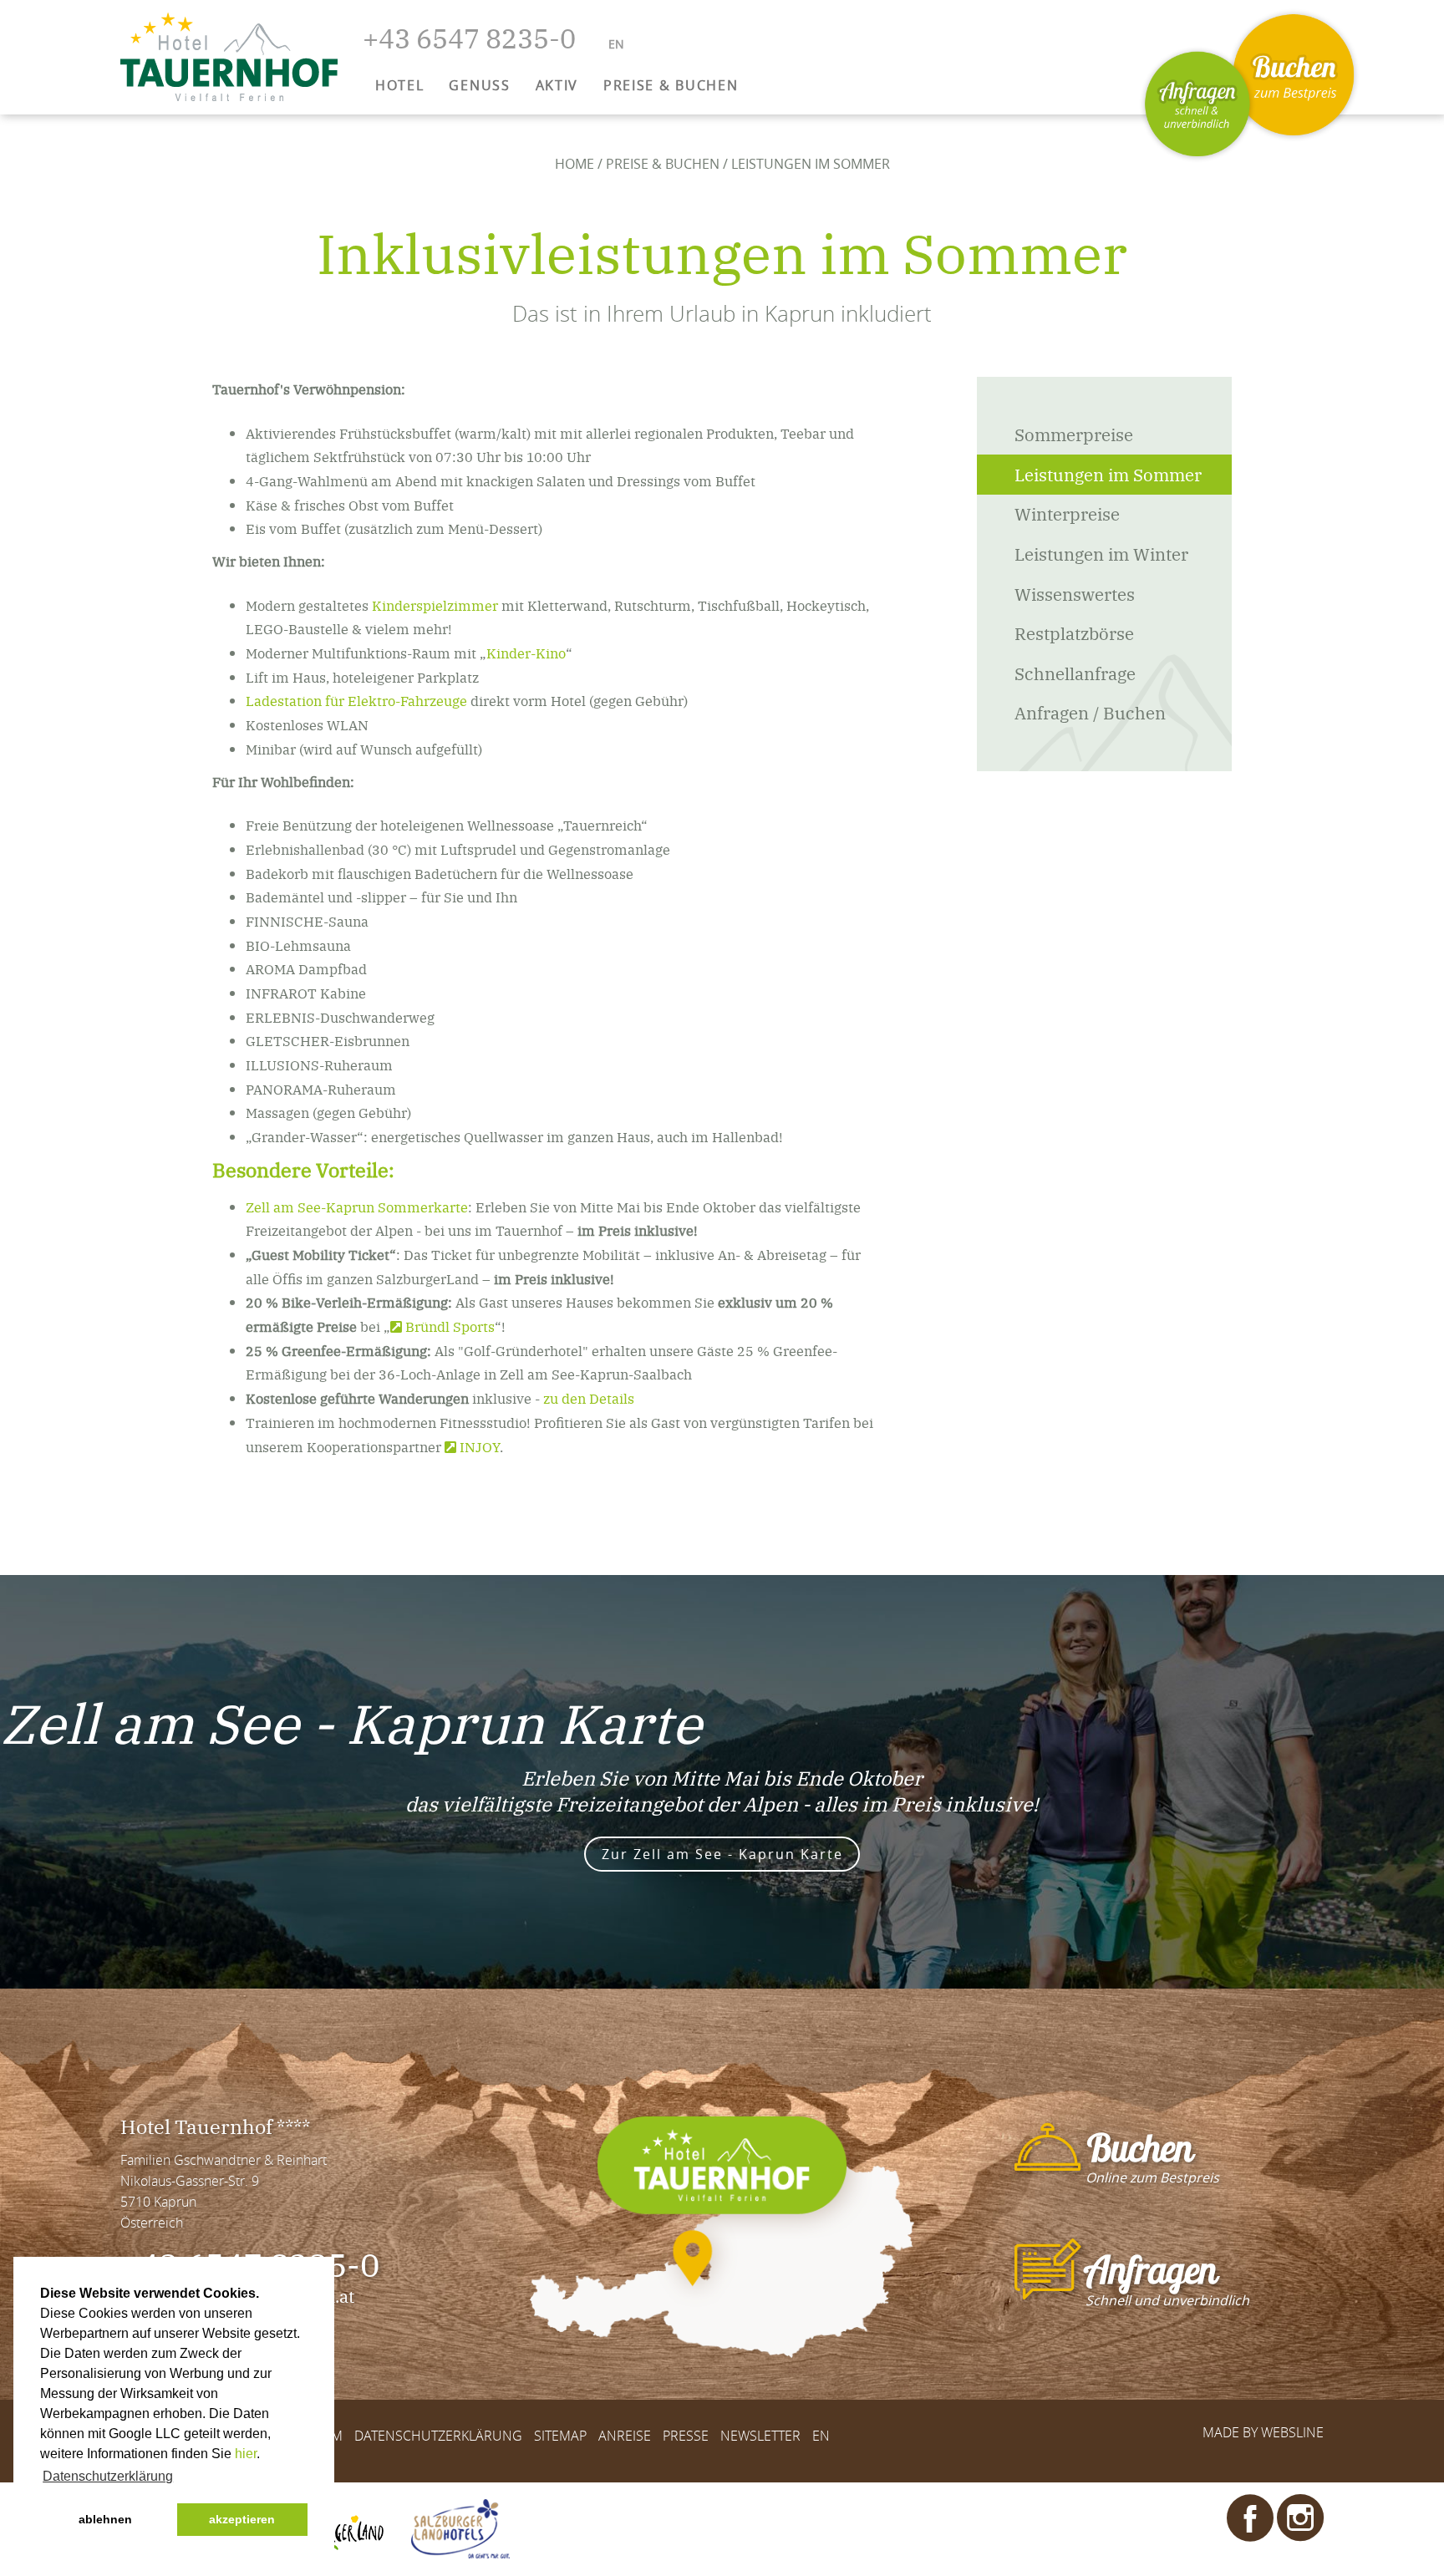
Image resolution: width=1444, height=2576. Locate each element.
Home (575, 164)
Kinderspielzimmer (435, 605)
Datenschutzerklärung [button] (108, 2476)
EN (821, 2436)
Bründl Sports (450, 1326)
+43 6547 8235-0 (469, 37)
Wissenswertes (1075, 594)
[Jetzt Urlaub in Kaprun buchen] (1294, 75)
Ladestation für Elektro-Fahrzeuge (356, 700)
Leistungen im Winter (1101, 554)
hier (246, 2454)
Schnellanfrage (1075, 673)
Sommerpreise (1074, 434)
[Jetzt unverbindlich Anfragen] (1197, 104)
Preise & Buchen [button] (671, 86)
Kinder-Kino (526, 653)
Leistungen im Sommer (1108, 474)
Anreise (625, 2436)
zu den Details (589, 1398)
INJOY (480, 1446)
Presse (686, 2436)
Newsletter (760, 2436)
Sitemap (560, 2436)
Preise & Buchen (663, 164)
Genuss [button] (479, 86)
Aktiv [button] (557, 86)
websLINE (1292, 2432)
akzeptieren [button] (242, 2519)
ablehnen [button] (105, 2519)
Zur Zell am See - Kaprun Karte (722, 1854)
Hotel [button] (399, 86)
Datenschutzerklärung (438, 2436)
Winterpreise (1067, 513)
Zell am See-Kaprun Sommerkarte (357, 1207)
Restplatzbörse (1074, 633)
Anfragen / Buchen (1090, 712)
